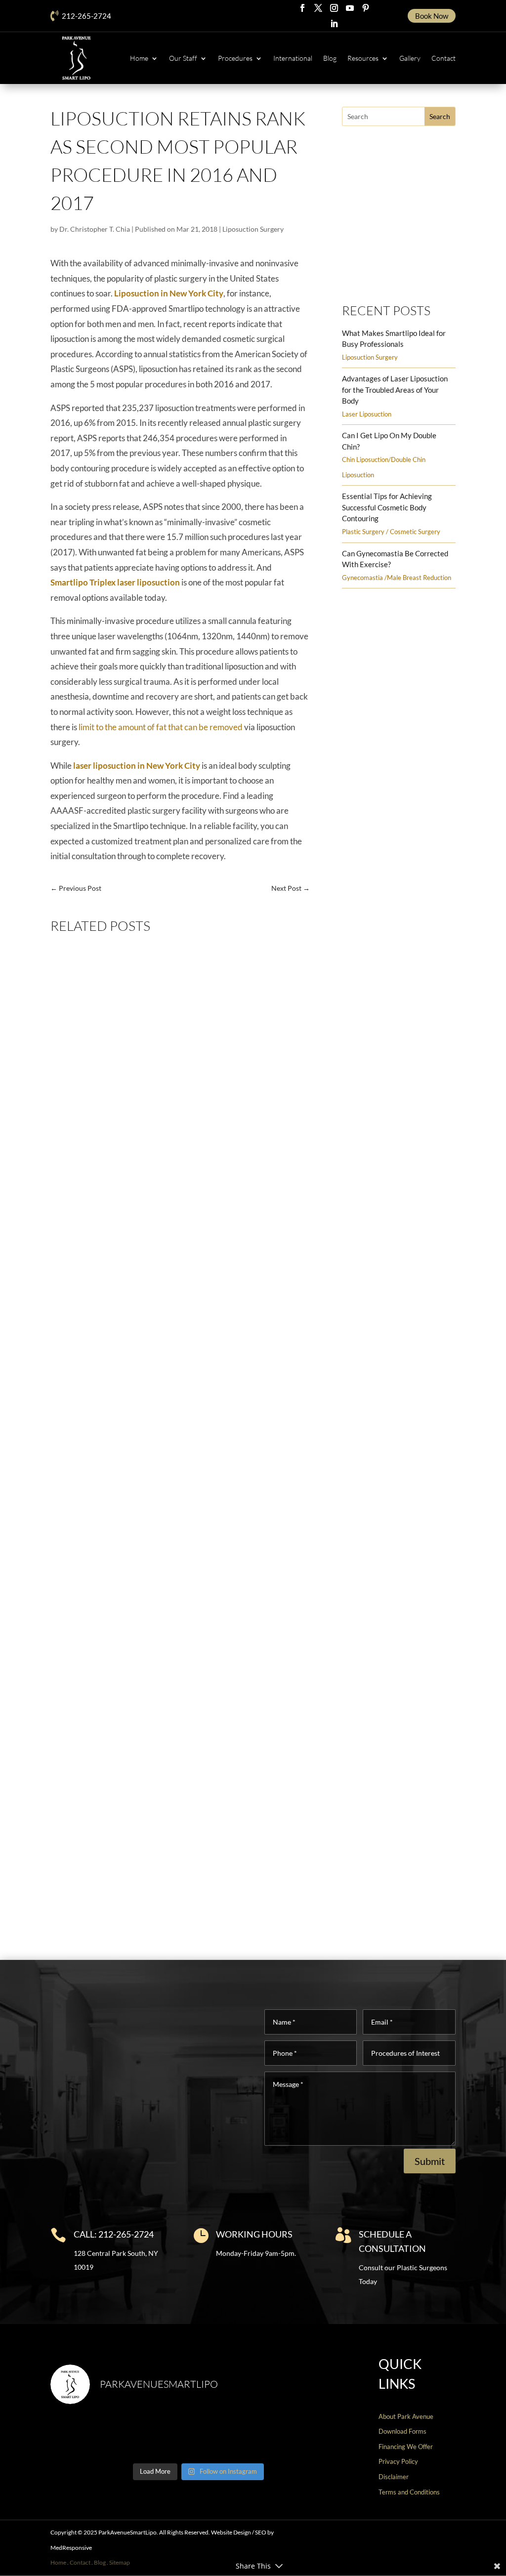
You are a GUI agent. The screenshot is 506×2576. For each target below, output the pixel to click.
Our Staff (183, 58)
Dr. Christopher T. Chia (95, 229)
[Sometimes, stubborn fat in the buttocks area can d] (236, 2436)
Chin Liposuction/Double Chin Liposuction (170, 1895)
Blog (330, 58)
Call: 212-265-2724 (114, 2234)
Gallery (410, 58)
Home (139, 58)
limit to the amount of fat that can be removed (161, 727)
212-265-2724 (86, 16)
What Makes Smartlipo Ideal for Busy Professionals (150, 1226)
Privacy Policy (398, 2461)
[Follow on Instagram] (334, 8)
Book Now (432, 16)
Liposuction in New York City (169, 293)
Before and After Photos (393, 273)
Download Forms (402, 2431)
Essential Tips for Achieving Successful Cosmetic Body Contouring (387, 507)
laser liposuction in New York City (137, 766)
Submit (430, 2161)
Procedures (235, 58)
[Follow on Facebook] (302, 8)
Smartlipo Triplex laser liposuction (115, 582)
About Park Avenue (406, 2416)
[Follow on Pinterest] (366, 8)
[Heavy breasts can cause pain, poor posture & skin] (161, 2436)
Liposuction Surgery (253, 229)
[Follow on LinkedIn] (334, 24)
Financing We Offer (406, 2447)
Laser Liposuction (367, 414)
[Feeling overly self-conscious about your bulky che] (85, 2436)
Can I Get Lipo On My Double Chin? (122, 1877)
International (293, 58)
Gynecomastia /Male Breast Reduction (397, 578)
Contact (443, 58)
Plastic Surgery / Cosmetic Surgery (391, 532)
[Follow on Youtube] (350, 8)
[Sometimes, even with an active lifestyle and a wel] (311, 2436)
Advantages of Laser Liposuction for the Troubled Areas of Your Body (395, 390)
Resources (363, 58)
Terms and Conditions (409, 2492)
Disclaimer (394, 2477)
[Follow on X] (318, 8)
